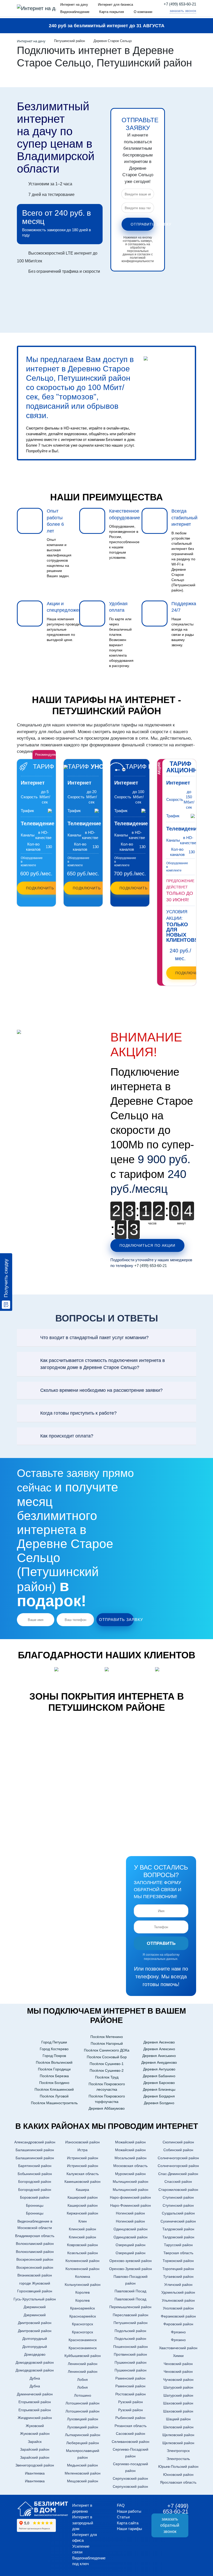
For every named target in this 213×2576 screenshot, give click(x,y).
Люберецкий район (83, 2443)
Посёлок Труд (107, 2077)
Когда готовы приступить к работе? (78, 1413)
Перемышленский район (130, 2307)
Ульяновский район (178, 2300)
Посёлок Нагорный (107, 2043)
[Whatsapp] (164, 11)
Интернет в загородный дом (83, 2523)
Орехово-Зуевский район (131, 2269)
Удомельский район (178, 2292)
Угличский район (178, 2285)
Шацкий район (178, 2419)
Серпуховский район (130, 2478)
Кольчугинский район (83, 2285)
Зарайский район (35, 2449)
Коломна (83, 2277)
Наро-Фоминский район (131, 2205)
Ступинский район (178, 2197)
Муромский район (130, 2174)
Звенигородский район (35, 2465)
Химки (178, 2356)
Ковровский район (82, 2245)
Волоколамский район (35, 2244)
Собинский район (178, 2150)
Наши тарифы (129, 2529)
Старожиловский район (178, 2190)
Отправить (161, 1943)
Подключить (40, 888)
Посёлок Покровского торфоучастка (107, 2099)
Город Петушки (54, 2042)
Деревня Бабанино (159, 2076)
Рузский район (131, 2402)
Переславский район (131, 2315)
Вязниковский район (35, 2275)
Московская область (130, 2166)
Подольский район (130, 2331)
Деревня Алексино (159, 2049)
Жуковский (35, 2426)
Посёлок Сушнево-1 (107, 2064)
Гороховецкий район (35, 2291)
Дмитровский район (35, 2323)
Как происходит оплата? (67, 1436)
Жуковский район (35, 2434)
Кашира (82, 2190)
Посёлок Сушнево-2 (107, 2070)
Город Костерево (54, 2049)
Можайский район (130, 2142)
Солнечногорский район (178, 2158)
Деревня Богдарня (159, 2096)
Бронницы (35, 2205)
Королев (82, 2292)
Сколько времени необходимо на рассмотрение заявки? (101, 1390)
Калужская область (83, 2174)
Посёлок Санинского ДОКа (107, 2050)
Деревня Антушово (159, 2069)
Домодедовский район (35, 2362)
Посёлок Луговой (54, 2096)
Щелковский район (178, 2435)
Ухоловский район (178, 2308)
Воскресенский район (35, 2259)
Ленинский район (83, 2364)
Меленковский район (83, 2473)
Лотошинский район (82, 2403)
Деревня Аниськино (159, 2056)
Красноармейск (83, 2316)
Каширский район (83, 2197)
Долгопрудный (35, 2339)
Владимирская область (35, 2236)
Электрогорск (178, 2451)
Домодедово (35, 2354)
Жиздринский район (35, 2418)
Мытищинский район (131, 2182)
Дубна (35, 2378)
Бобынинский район (35, 2174)
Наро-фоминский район (130, 2197)
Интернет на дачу (74, 5)
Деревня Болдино (159, 2103)
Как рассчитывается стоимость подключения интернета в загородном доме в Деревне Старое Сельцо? (103, 1364)
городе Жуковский (35, 2283)
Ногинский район (130, 2213)
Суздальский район (178, 2213)
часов (152, 1223)
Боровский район (35, 2197)
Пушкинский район (131, 2362)
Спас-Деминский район (178, 2174)
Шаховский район (178, 2403)
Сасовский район (131, 2434)
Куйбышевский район (83, 2356)
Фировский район (178, 2324)
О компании (143, 12)
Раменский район (130, 2378)
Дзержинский (35, 2307)
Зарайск (35, 2442)
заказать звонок (183, 11)
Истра (82, 2150)
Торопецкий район (178, 2269)
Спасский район (178, 2182)
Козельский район (83, 2253)
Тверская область (178, 2253)
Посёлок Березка (54, 2076)
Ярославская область (178, 2482)
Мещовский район (83, 2481)
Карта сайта (128, 2523)
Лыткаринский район (83, 2435)
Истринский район (83, 2158)
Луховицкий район (83, 2419)
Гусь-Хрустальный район (35, 2299)
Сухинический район (178, 2221)
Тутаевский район (178, 2277)
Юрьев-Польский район (178, 2466)
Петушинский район (131, 2323)
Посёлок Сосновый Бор (107, 2057)
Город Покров (54, 2056)
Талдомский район (178, 2229)
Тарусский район (178, 2245)
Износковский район (82, 2142)
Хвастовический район (178, 2348)
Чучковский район (178, 2380)
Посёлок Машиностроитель (54, 2103)
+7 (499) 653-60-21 (180, 4)
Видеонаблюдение (75, 12)
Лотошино (83, 2395)
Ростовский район (131, 2394)
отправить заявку (142, 224)
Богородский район (35, 2182)
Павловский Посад (130, 2291)
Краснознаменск (83, 2340)
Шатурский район (178, 2387)
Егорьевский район (35, 2402)
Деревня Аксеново (159, 2042)
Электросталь (178, 2459)
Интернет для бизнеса (115, 5)
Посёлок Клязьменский (54, 2089)
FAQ (121, 2505)
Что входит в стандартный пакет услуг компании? (94, 1338)
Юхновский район (178, 2475)
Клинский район (82, 2229)
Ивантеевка (35, 2473)
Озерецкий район (131, 2245)
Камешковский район (82, 2182)
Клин (83, 2221)
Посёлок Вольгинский (54, 2062)
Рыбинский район (130, 2418)
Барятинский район (35, 2166)
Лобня (82, 2380)
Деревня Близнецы (159, 2089)
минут (182, 1223)
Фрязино (178, 2332)
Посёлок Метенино (107, 2037)
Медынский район (82, 2465)
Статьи (123, 2517)
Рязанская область (131, 2426)
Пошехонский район (131, 2347)
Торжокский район (178, 2261)
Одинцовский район (131, 2229)
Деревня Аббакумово (107, 2108)
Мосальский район (131, 2158)
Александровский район (35, 2142)
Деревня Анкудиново (159, 2062)
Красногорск (82, 2324)
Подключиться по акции (147, 1245)
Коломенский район (82, 2261)
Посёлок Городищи (54, 2069)
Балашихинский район (35, 2150)
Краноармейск (82, 2308)
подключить (189, 973)
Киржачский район (82, 2213)
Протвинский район (130, 2354)
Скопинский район (178, 2142)
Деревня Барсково (159, 2083)
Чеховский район (178, 2364)
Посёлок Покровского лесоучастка (107, 2087)
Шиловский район (178, 2427)
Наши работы (129, 2511)
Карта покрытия (112, 12)
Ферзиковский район (178, 2316)
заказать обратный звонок (170, 2525)
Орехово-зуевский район (131, 2261)
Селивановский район (131, 2442)
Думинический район (35, 2394)
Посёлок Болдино (54, 2083)
